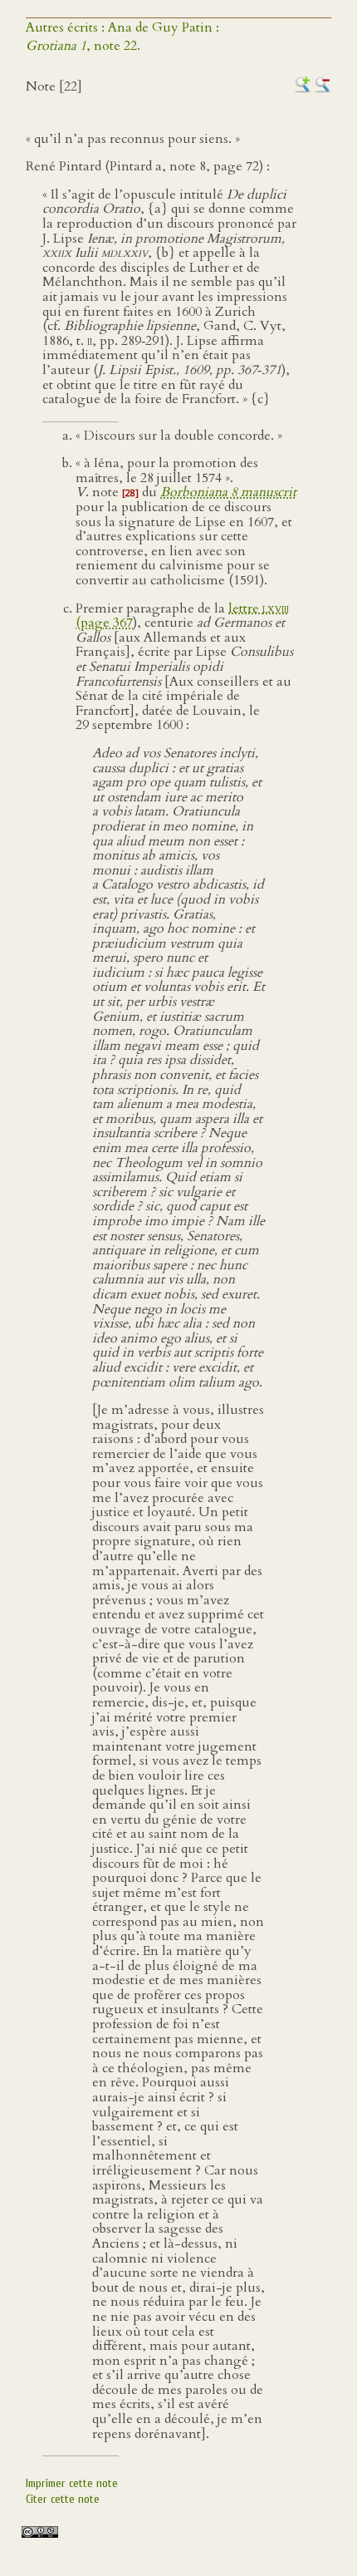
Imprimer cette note (72, 2483)
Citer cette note (63, 2499)
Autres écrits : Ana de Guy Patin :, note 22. (122, 37)
